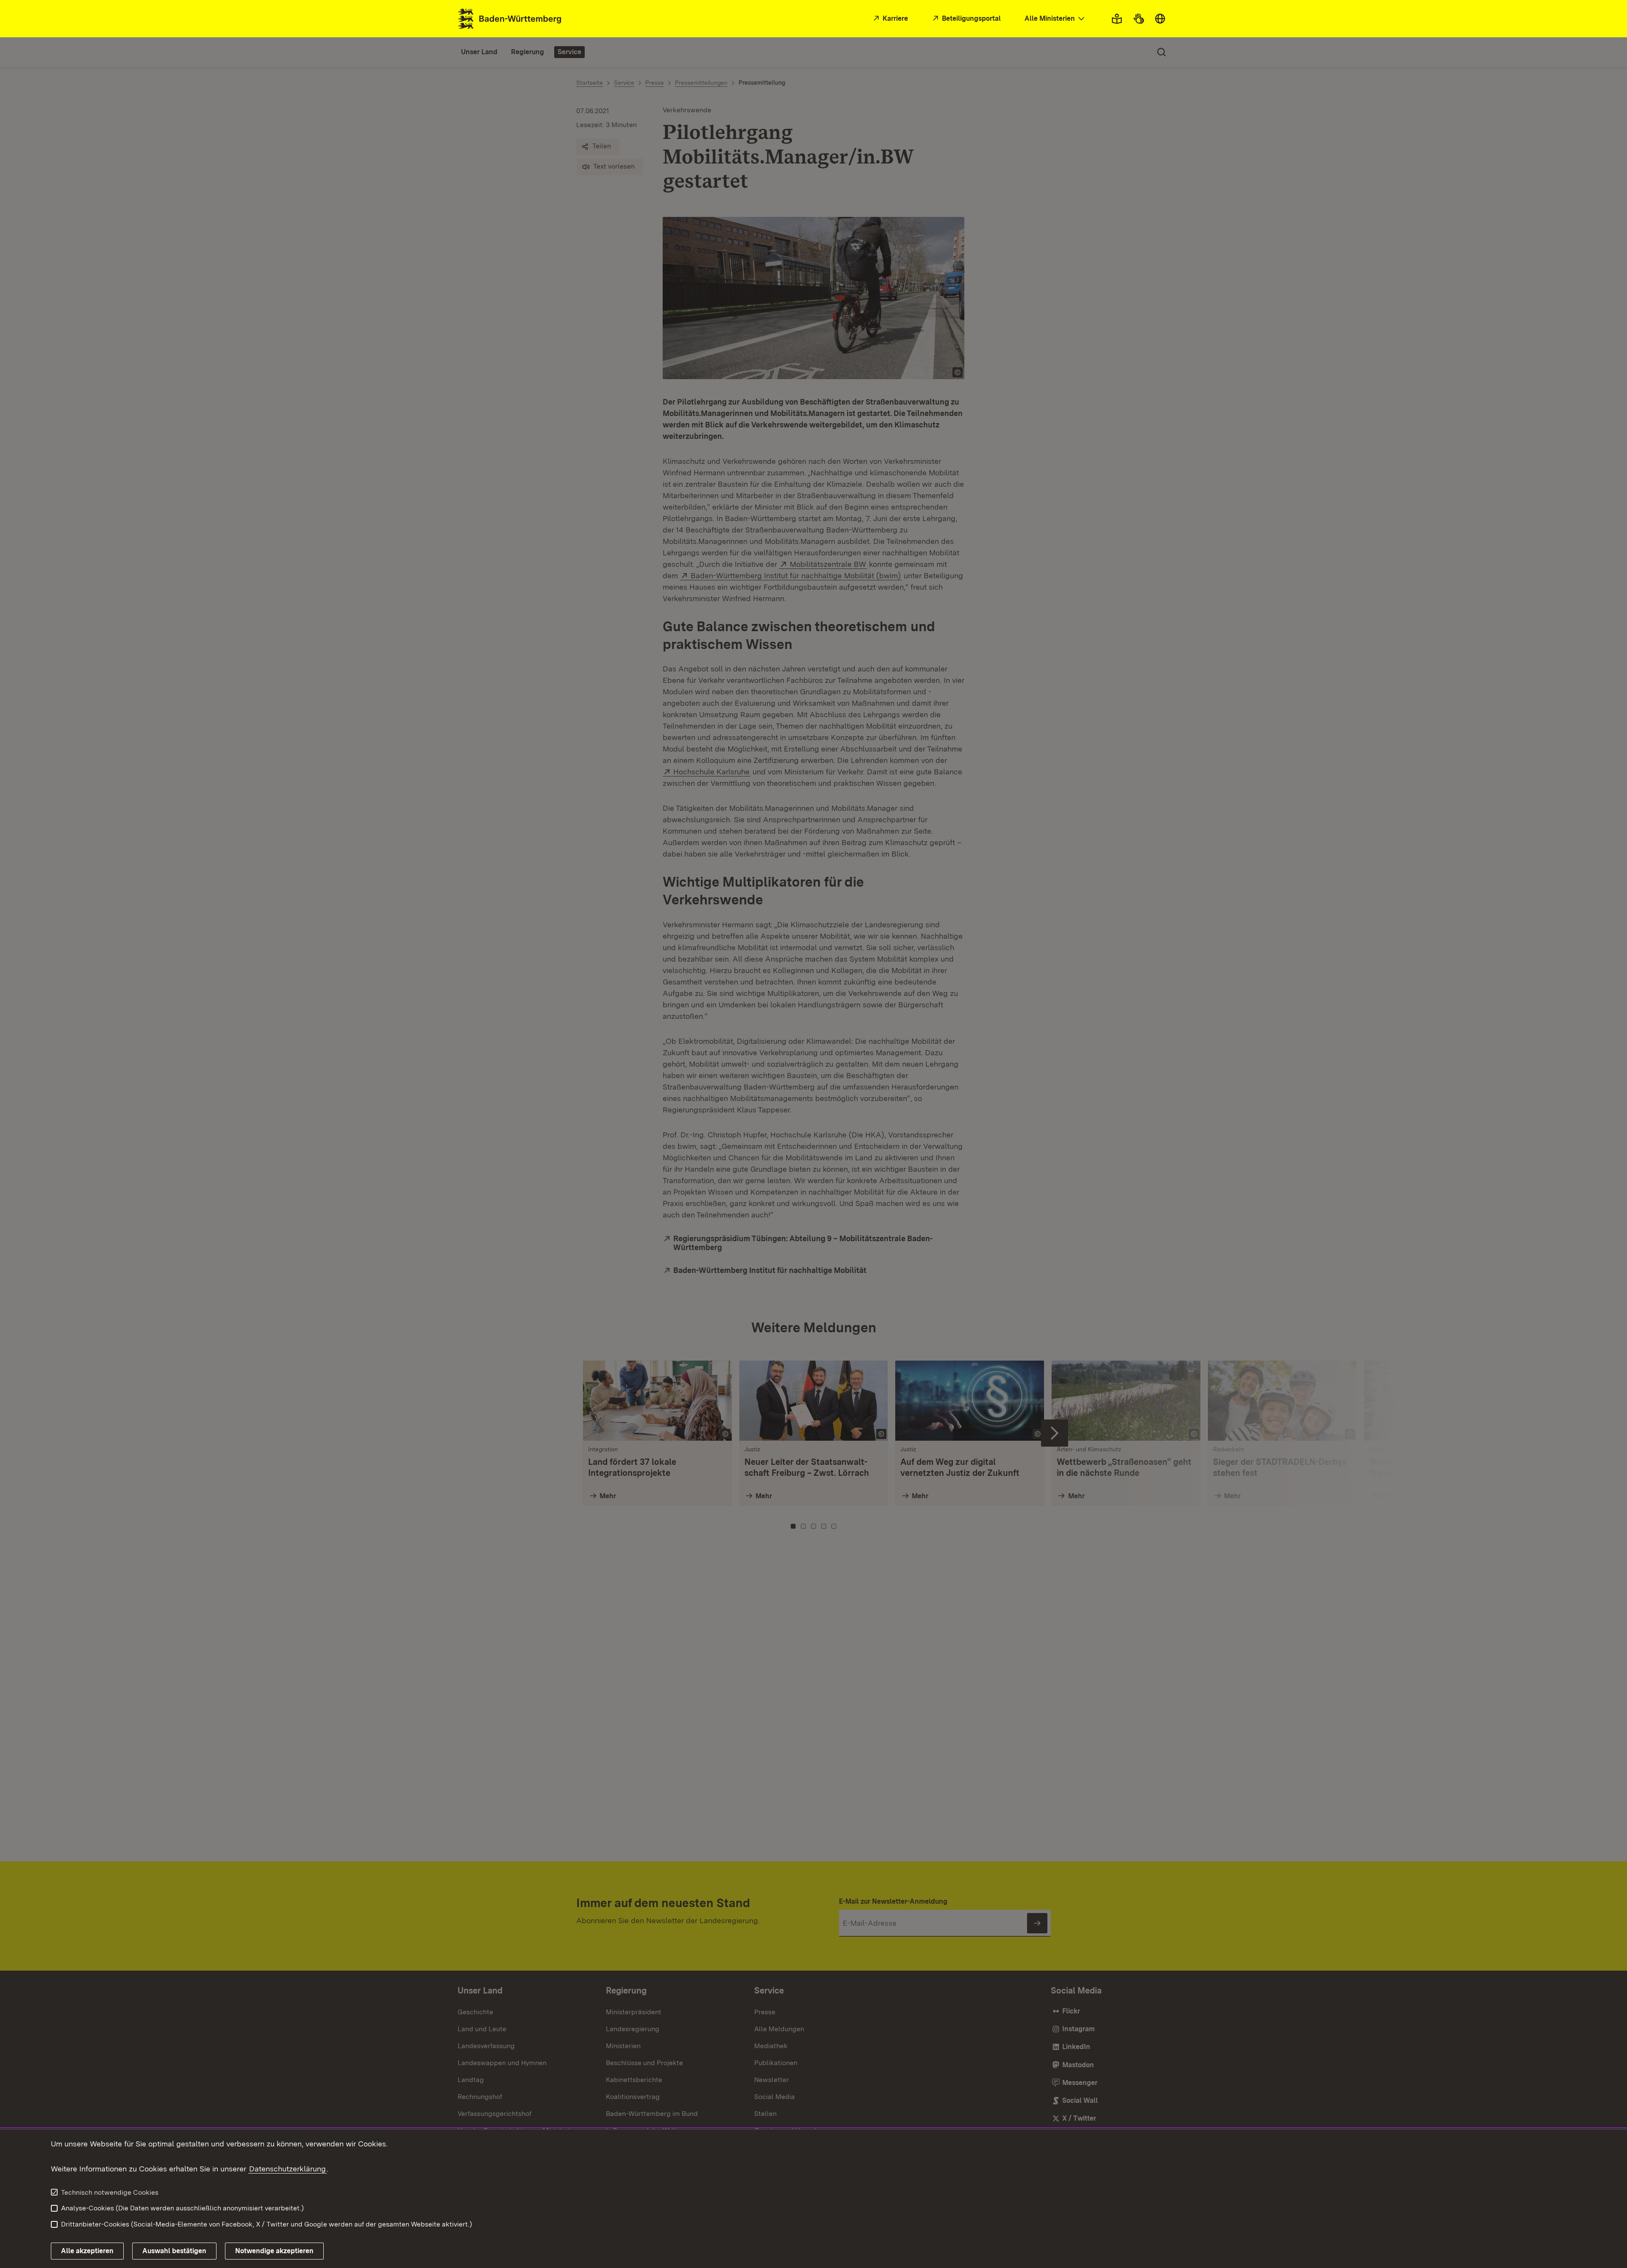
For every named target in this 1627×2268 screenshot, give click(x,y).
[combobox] (1055, 19)
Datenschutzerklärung (287, 2169)
